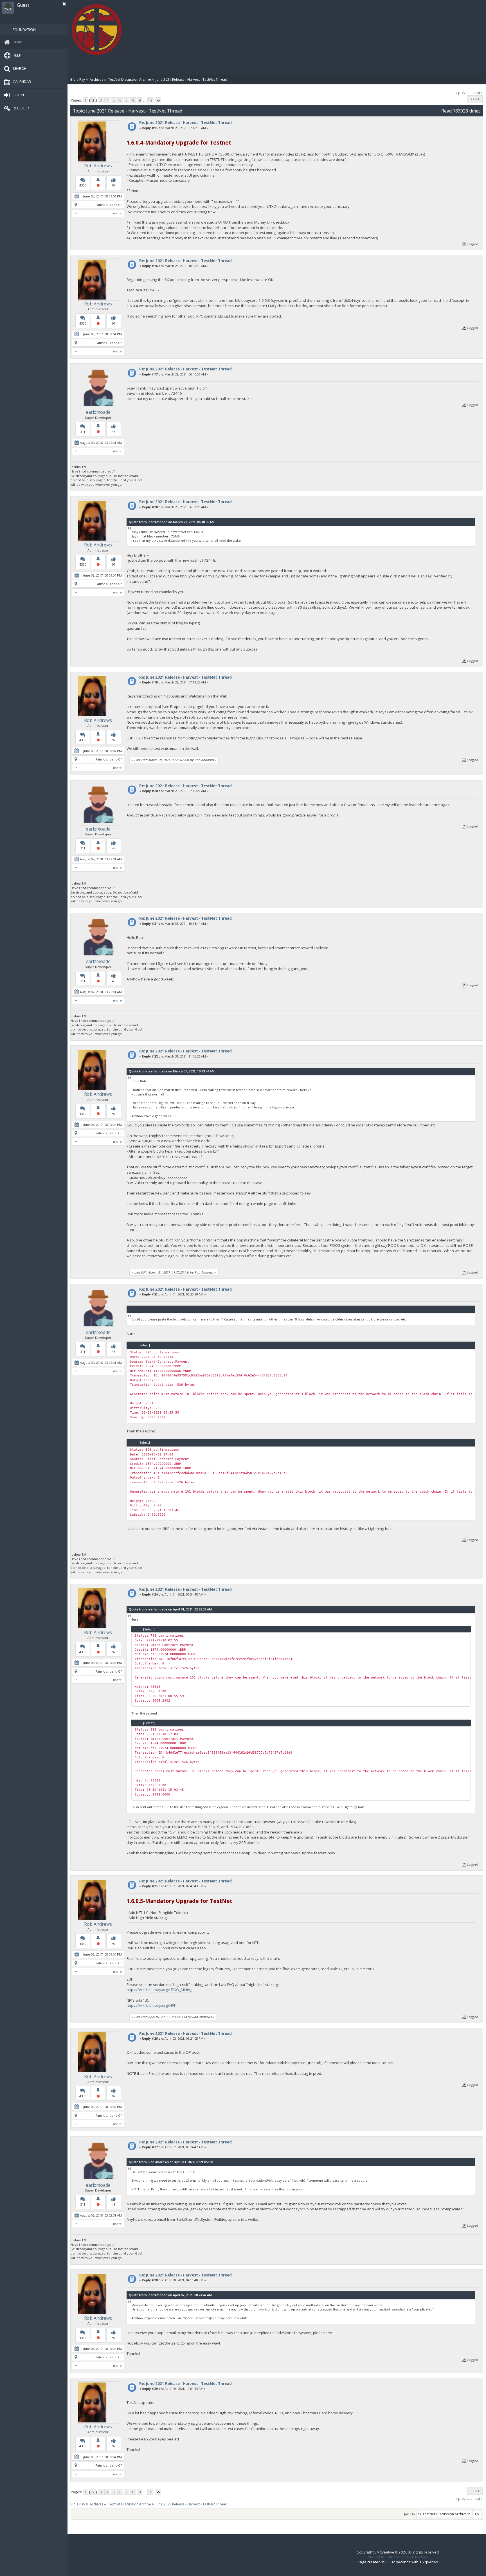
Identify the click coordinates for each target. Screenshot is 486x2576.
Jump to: (410, 2514)
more (117, 213)
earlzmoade (98, 412)
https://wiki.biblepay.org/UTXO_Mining (159, 1990)
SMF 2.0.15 (376, 2557)
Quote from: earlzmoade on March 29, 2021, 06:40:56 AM (172, 522)
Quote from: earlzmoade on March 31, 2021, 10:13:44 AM (172, 1071)
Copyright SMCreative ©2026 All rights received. (398, 2552)
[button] (64, 4)
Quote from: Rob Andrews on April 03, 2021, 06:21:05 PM (171, 2162)
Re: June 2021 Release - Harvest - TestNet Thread (185, 123)
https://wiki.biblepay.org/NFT (151, 2005)
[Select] (144, 1345)
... (145, 100)
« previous (464, 93)
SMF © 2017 (395, 2557)
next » (478, 93)
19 (150, 100)
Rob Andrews (98, 166)
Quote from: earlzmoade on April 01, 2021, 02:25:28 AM (170, 1609)
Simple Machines (417, 2557)
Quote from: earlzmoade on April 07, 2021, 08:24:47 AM (170, 2295)
